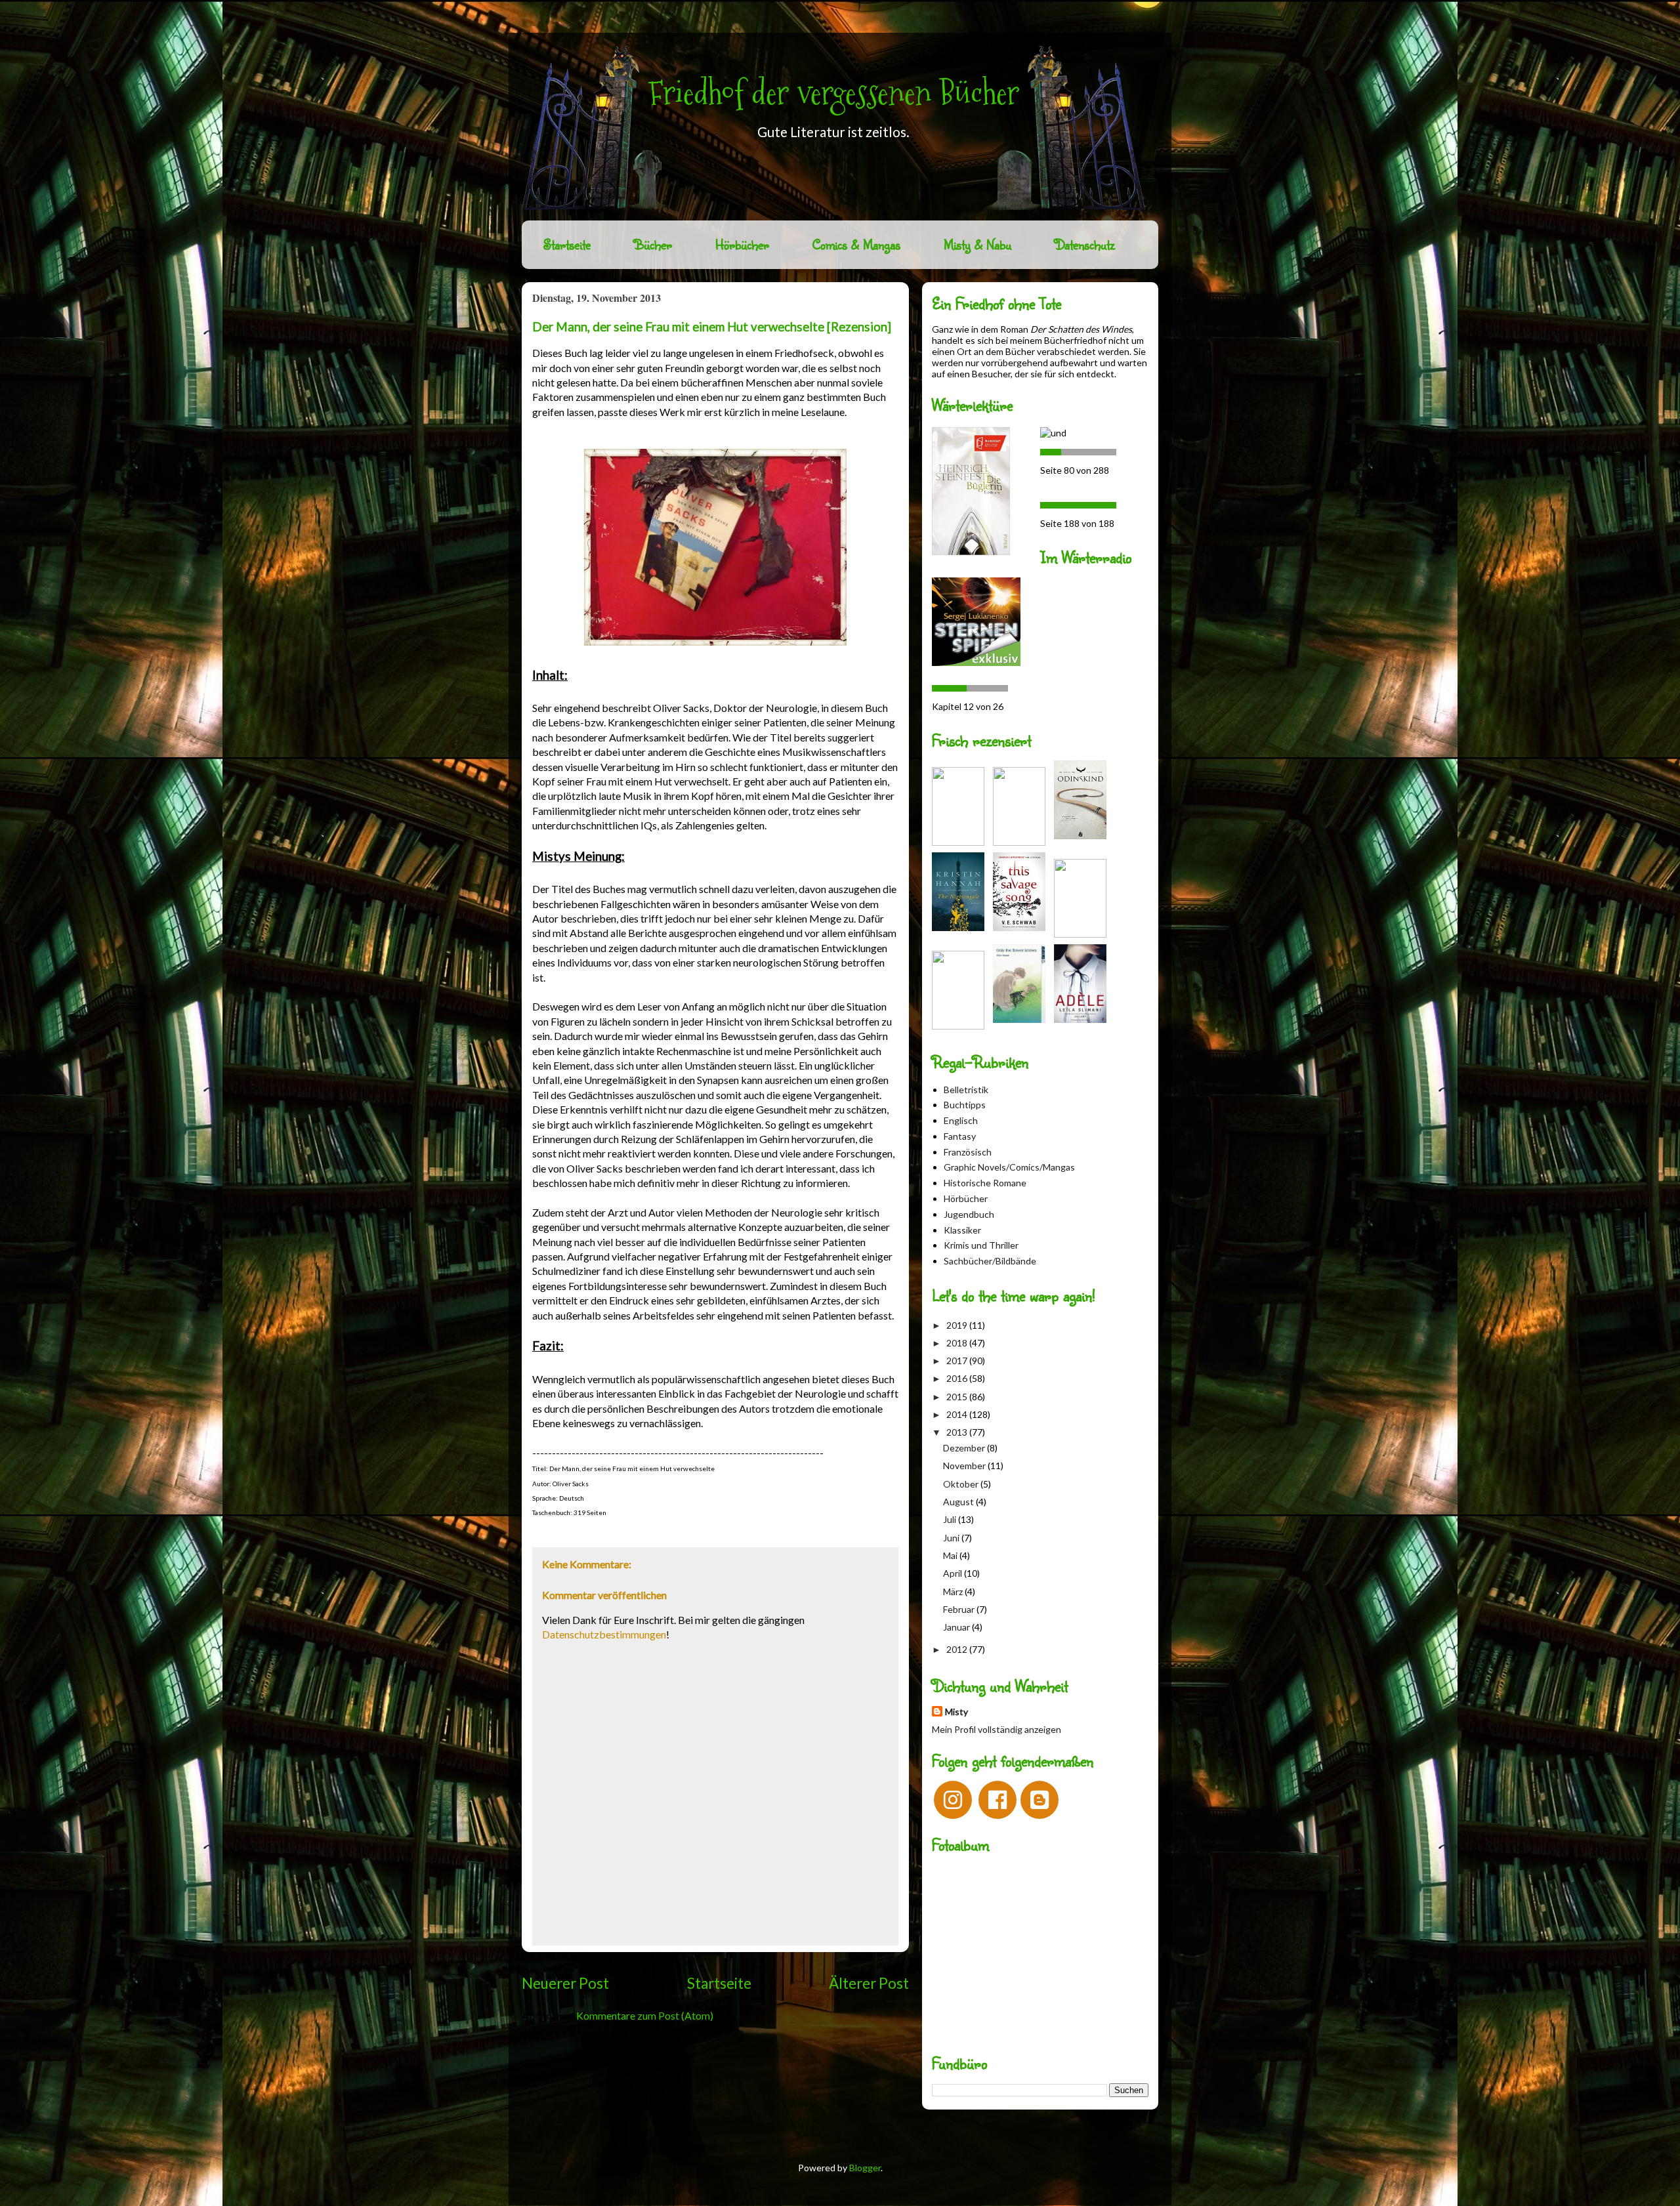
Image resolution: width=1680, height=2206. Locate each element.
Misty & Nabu (977, 244)
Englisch (961, 1120)
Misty (956, 1712)
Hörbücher (742, 244)
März (954, 1592)
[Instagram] (953, 1800)
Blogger (865, 2168)
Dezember (965, 1448)
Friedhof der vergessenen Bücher (834, 93)
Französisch (968, 1152)
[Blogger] (1039, 1800)
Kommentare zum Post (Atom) (645, 2015)
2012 (958, 1649)
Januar (957, 1627)
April (954, 1573)
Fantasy (960, 1136)
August (959, 1502)
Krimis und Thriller (981, 1245)
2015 (958, 1397)
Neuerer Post (565, 1983)
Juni (952, 1538)
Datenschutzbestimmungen (604, 1634)
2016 (958, 1378)
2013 (958, 1432)
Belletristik (966, 1090)
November (965, 1466)
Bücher (653, 244)
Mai (951, 1555)
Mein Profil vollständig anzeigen (997, 1729)
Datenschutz (1085, 244)
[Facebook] (997, 1800)
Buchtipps (965, 1105)
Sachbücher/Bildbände (990, 1261)
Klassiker (962, 1230)
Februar (960, 1609)
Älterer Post (869, 1983)
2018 (958, 1343)
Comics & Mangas (856, 244)
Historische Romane (985, 1183)
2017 (958, 1361)
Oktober (962, 1484)
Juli (951, 1519)
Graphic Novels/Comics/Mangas (1009, 1167)
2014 (958, 1414)
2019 (958, 1325)
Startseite (567, 244)
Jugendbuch (969, 1214)
